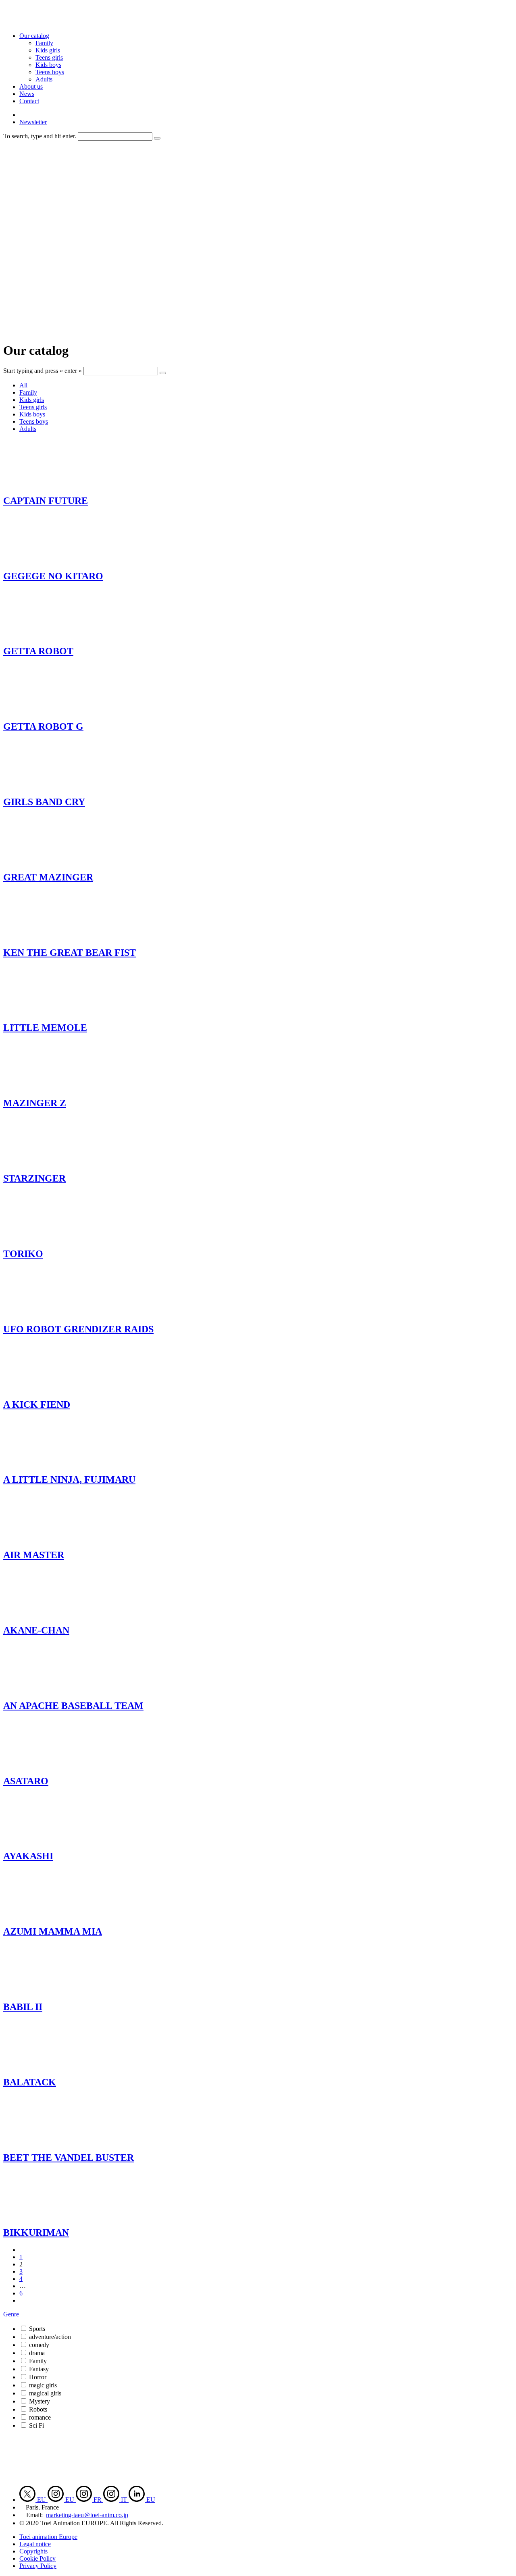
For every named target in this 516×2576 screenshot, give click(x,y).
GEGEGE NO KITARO (53, 576)
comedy (39, 2345)
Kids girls (48, 50)
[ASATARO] (40, 1764)
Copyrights (33, 2551)
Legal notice (35, 2544)
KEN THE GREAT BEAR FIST (70, 953)
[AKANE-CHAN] (40, 1613)
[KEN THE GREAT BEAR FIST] (40, 935)
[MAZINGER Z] (40, 1086)
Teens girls (49, 57)
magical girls (45, 2393)
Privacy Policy (38, 2566)
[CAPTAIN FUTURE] (40, 484)
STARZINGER (34, 1178)
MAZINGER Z (35, 1103)
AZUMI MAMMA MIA (53, 1931)
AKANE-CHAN (36, 1630)
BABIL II (23, 2007)
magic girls (43, 2385)
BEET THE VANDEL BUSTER (69, 2158)
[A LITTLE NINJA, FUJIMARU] (40, 1462)
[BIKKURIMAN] (40, 2216)
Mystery (40, 2401)
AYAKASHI (28, 1856)
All (23, 385)
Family (44, 43)
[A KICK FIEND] (40, 1387)
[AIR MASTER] (40, 1538)
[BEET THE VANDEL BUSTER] (40, 2140)
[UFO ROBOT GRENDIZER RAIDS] (40, 1312)
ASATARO (26, 1781)
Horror (38, 2377)
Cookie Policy (37, 2558)
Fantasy (39, 2369)
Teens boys (50, 72)
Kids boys (48, 65)
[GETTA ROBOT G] (40, 709)
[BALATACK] (40, 2065)
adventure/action (50, 2337)
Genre (11, 2314)
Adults (44, 79)
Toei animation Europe (48, 2537)
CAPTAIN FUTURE (46, 501)
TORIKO (23, 1254)
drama (37, 2353)
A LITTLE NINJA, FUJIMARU (69, 1479)
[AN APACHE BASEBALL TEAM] (40, 1689)
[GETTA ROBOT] (40, 634)
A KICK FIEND (37, 1405)
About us (31, 86)
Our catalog (34, 36)
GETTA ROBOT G (43, 726)
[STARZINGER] (40, 1161)
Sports (37, 2329)
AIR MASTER (34, 1555)
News (27, 94)
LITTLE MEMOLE (45, 1028)
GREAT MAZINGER (48, 877)
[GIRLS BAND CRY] (40, 785)
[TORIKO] (40, 1237)
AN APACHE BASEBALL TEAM (73, 1706)
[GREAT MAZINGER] (40, 860)
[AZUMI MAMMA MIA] (40, 1914)
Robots (38, 2409)
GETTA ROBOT (38, 651)
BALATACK (30, 2082)
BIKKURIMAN (36, 2233)
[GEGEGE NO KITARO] (40, 559)
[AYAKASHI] (40, 1839)
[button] (157, 138)
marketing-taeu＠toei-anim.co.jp (87, 2515)
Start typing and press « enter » (43, 371)
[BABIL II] (40, 1990)
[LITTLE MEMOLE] (40, 1011)
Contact (29, 101)
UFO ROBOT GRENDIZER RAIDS (78, 1329)
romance (40, 2417)
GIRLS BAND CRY (44, 802)
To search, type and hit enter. (40, 136)
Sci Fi (36, 2425)
